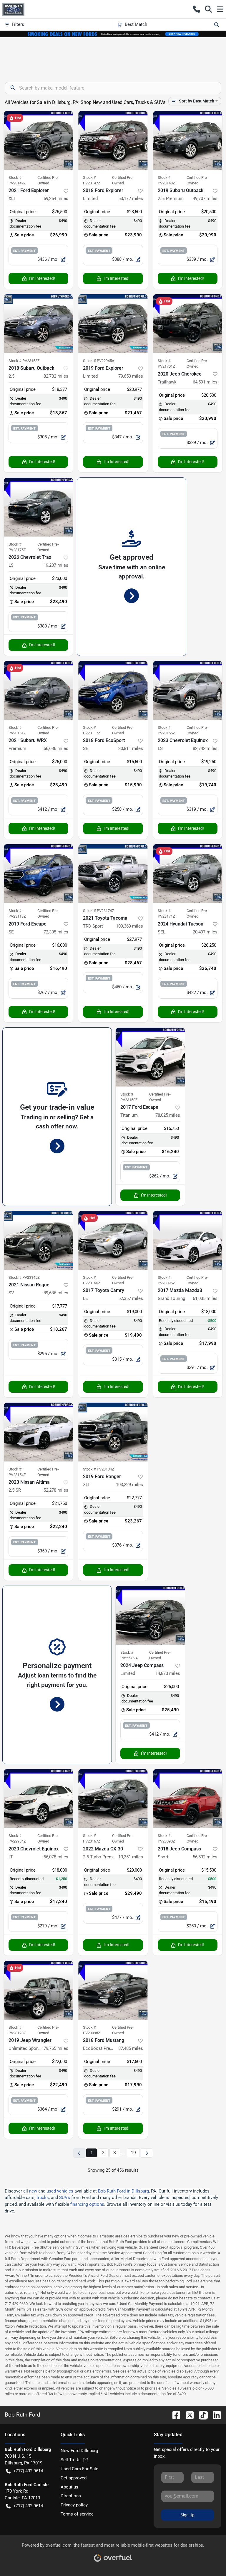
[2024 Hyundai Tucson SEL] (188, 874)
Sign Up (188, 2515)
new (33, 2191)
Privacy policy (74, 2505)
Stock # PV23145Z (24, 1277)
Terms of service (77, 2514)
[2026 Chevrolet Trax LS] (38, 507)
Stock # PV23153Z (24, 361)
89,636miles (56, 1293)
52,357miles (131, 1298)
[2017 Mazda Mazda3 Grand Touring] (188, 1240)
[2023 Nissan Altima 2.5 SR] (38, 1432)
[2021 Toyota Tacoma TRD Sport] (113, 874)
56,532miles (205, 1857)
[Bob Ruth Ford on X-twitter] (187, 2415)
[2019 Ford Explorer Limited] (113, 324)
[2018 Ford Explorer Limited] (113, 140)
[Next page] (147, 2153)
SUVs (65, 2198)
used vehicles (60, 2191)
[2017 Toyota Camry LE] (113, 1240)
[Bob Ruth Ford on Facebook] (174, 2415)
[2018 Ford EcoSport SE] (113, 690)
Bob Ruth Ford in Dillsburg (123, 2191)
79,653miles (131, 376)
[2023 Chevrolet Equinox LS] (188, 690)
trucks (43, 2198)
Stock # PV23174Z (99, 911)
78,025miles (168, 1115)
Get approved (74, 2478)
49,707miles (205, 198)
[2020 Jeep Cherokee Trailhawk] (188, 324)
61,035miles (205, 1298)
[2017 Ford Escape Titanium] (150, 1057)
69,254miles (56, 198)
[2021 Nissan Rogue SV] (38, 1240)
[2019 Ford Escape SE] (38, 874)
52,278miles (56, 1490)
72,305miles (56, 932)
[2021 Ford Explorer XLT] (38, 140)
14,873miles (168, 1673)
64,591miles (205, 382)
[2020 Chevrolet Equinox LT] (38, 1798)
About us (69, 2487)
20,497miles (205, 932)
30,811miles (131, 748)
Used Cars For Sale (79, 2469)
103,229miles (129, 1485)
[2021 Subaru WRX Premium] (38, 690)
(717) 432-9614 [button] (29, 2471)
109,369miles (129, 926)
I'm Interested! (42, 278)
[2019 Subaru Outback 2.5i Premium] (188, 140)
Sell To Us (71, 2460)
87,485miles (131, 2048)
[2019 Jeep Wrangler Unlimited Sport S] (38, 1990)
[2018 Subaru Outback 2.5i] (38, 324)
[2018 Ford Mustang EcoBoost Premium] (113, 1990)
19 (133, 2153)
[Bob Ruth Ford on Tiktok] (201, 2415)
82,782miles (56, 376)
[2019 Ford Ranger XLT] (113, 1432)
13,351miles (131, 1857)
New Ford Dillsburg (79, 2451)
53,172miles (131, 198)
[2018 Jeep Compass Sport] (188, 1798)
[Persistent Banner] (113, 34)
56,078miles (56, 1857)
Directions (71, 2496)
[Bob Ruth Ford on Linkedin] (215, 2415)
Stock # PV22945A (99, 361)
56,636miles (56, 748)
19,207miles (56, 565)
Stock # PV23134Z (99, 1469)
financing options (87, 2204)
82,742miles (205, 748)
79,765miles (56, 2048)
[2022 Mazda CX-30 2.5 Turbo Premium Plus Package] (113, 1798)
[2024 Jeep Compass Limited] (150, 1615)
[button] (197, 9)
